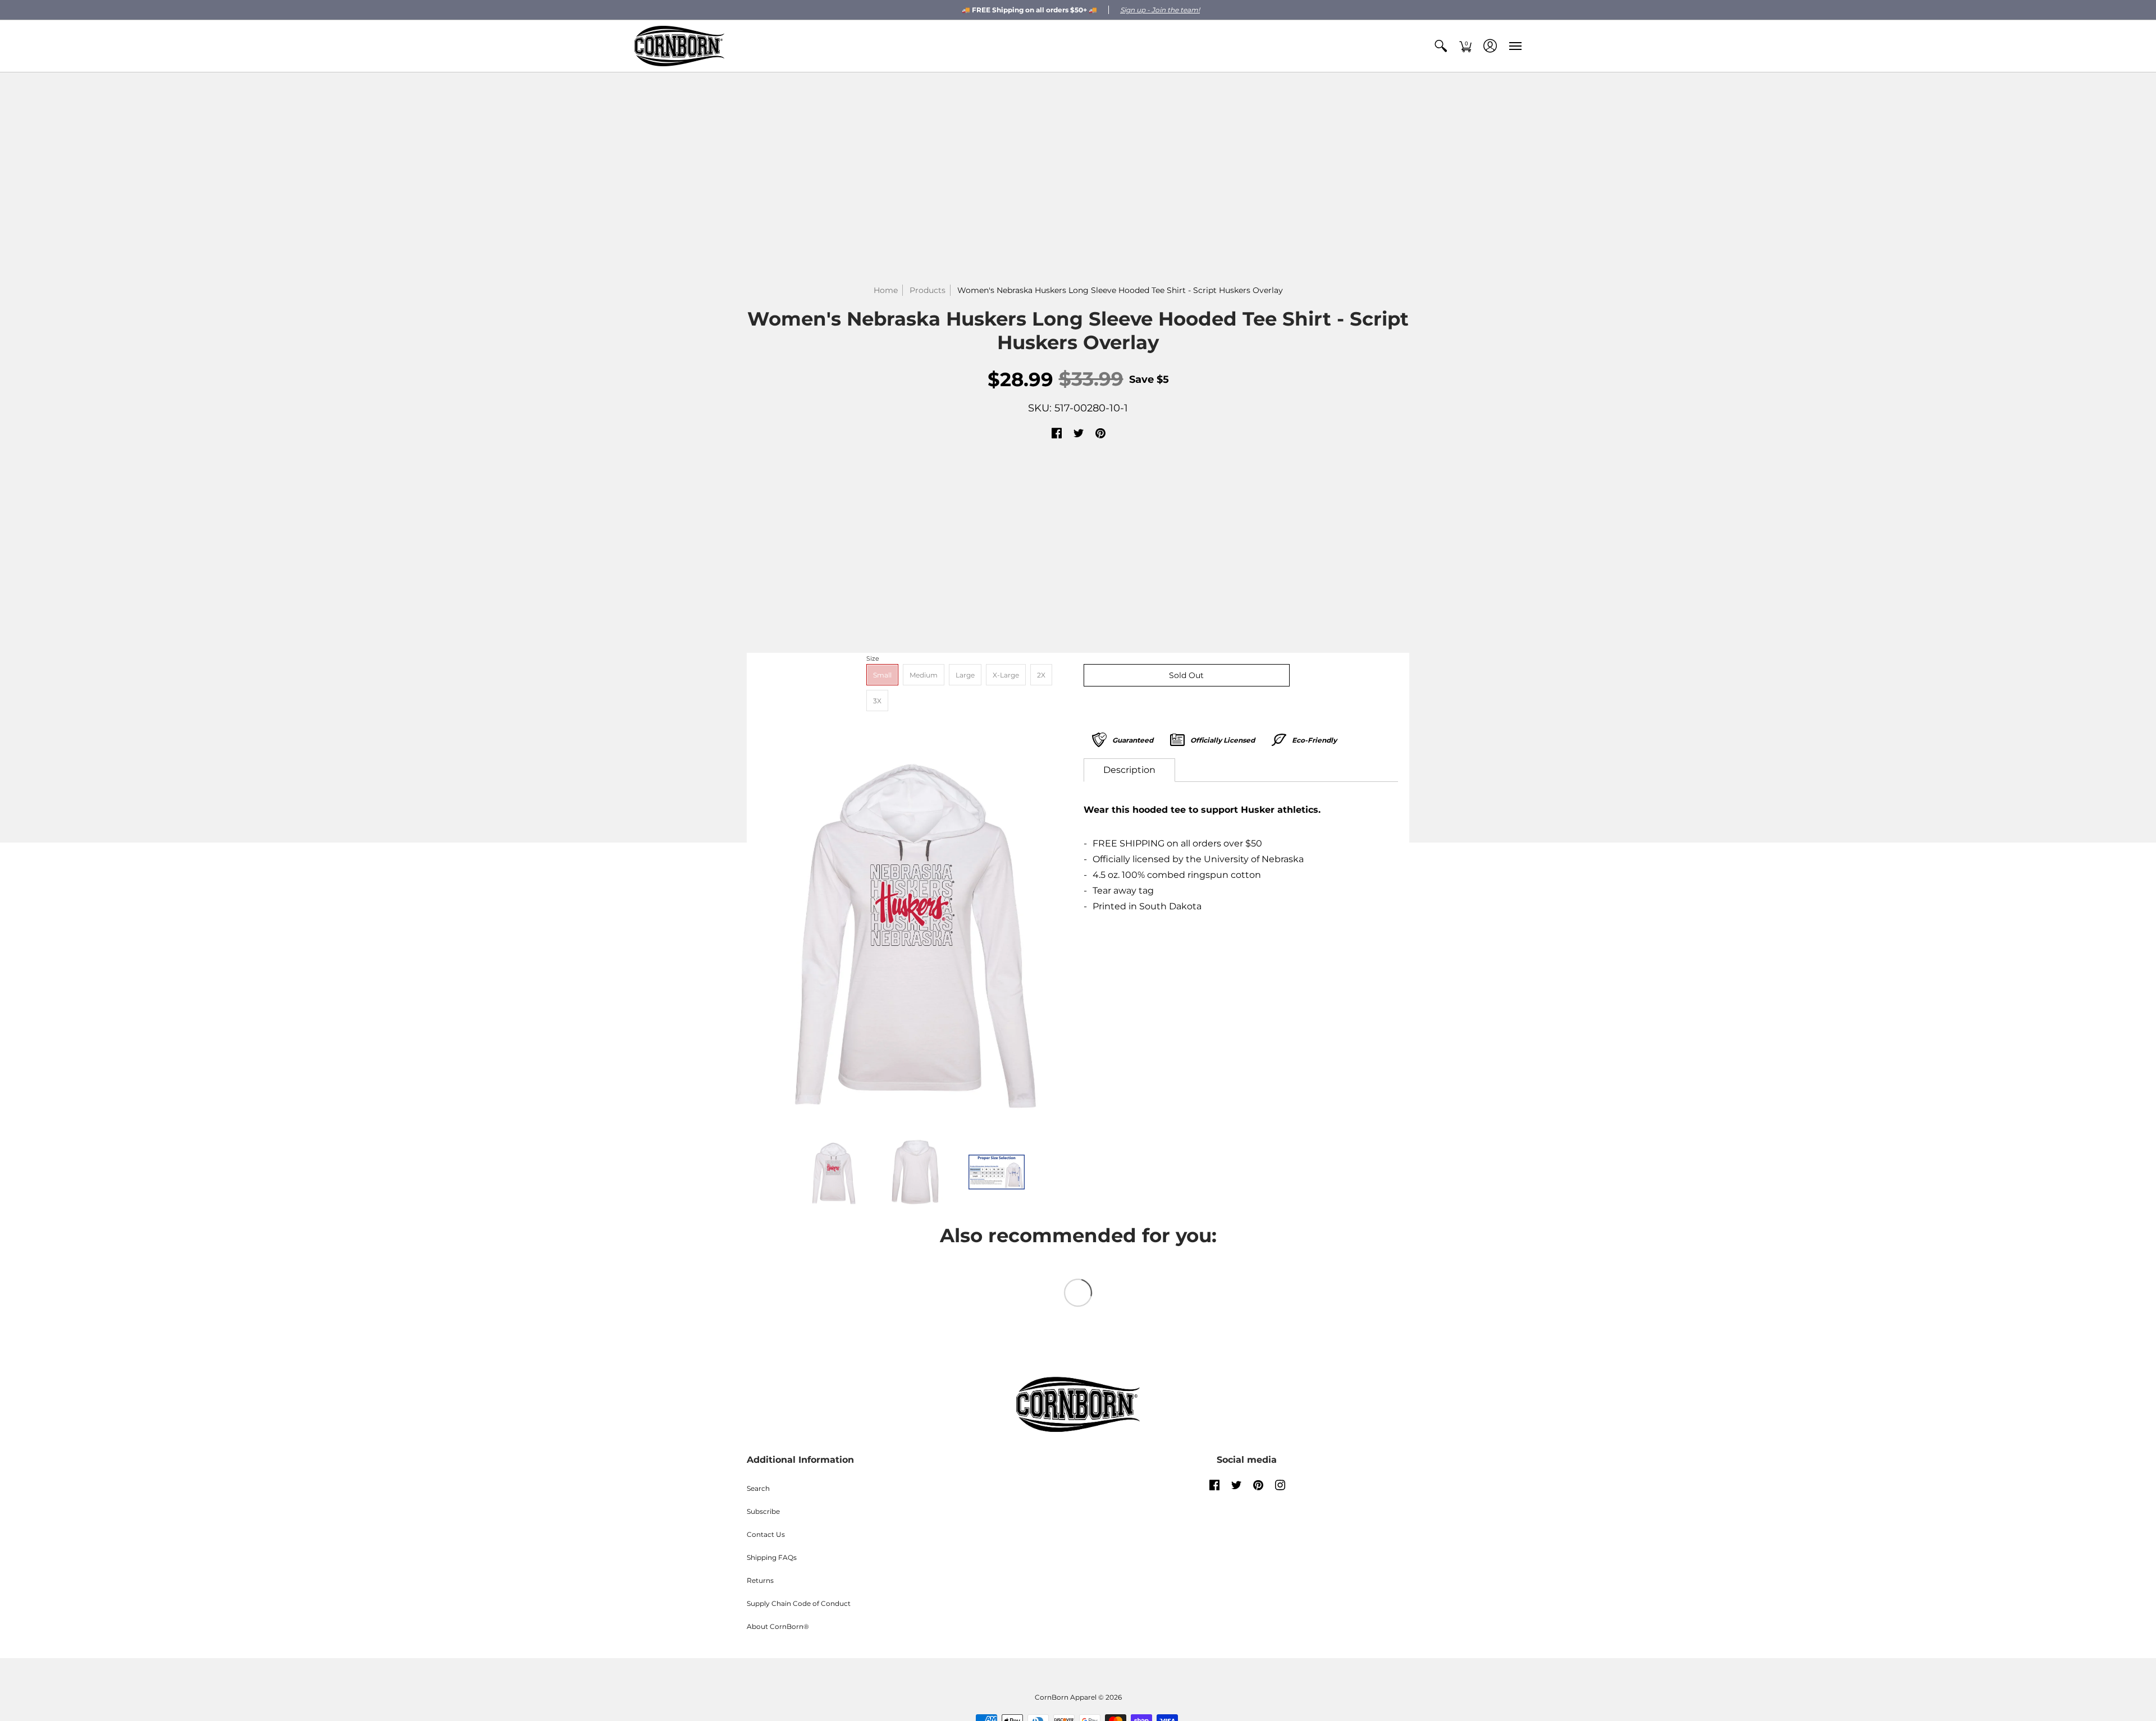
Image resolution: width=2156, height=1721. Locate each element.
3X (877, 701)
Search (758, 1488)
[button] (1441, 46)
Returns (760, 1580)
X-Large (1006, 675)
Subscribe (763, 1511)
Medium (924, 675)
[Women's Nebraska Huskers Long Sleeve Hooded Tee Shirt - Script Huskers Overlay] (915, 929)
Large (965, 675)
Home (886, 290)
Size (873, 658)
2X (1041, 675)
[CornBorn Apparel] (679, 46)
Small (882, 675)
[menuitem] (1441, 46)
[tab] (1129, 770)
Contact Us (766, 1534)
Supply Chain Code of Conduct (799, 1603)
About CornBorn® (778, 1626)
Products (928, 290)
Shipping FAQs (772, 1557)
